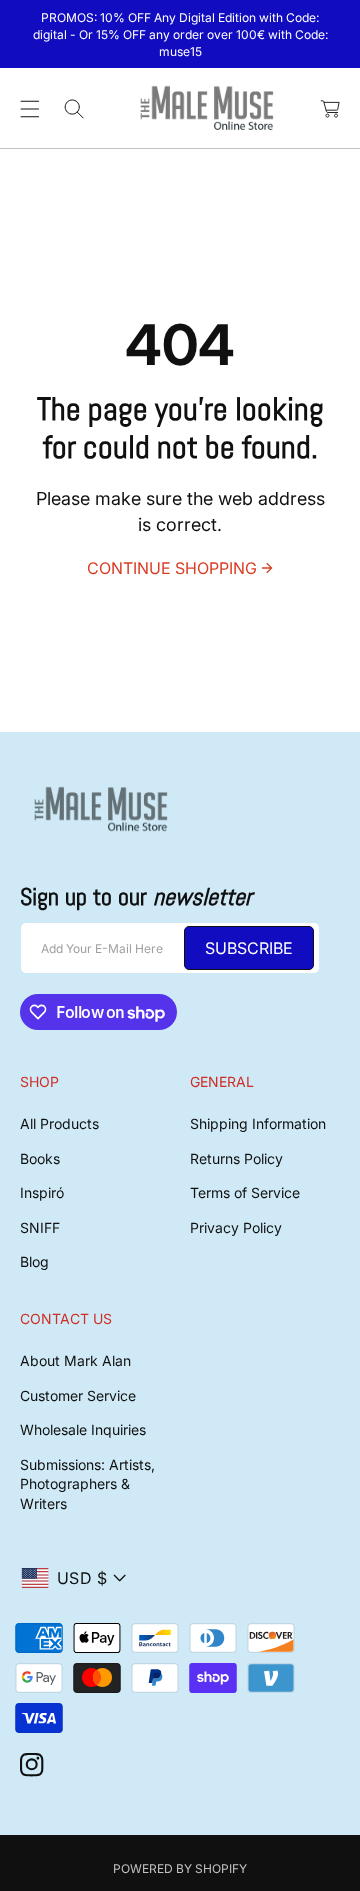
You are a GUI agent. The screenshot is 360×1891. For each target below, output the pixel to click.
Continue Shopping (172, 568)
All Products (59, 1123)
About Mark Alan (75, 1360)
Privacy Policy (236, 1227)
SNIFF (40, 1227)
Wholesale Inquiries (83, 1429)
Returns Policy (236, 1158)
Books (40, 1158)
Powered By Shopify (180, 1868)
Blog (34, 1261)
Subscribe (249, 948)
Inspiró (42, 1192)
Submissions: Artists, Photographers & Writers (87, 1484)
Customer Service (78, 1395)
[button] (30, 109)
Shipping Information (258, 1123)
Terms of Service (245, 1192)
